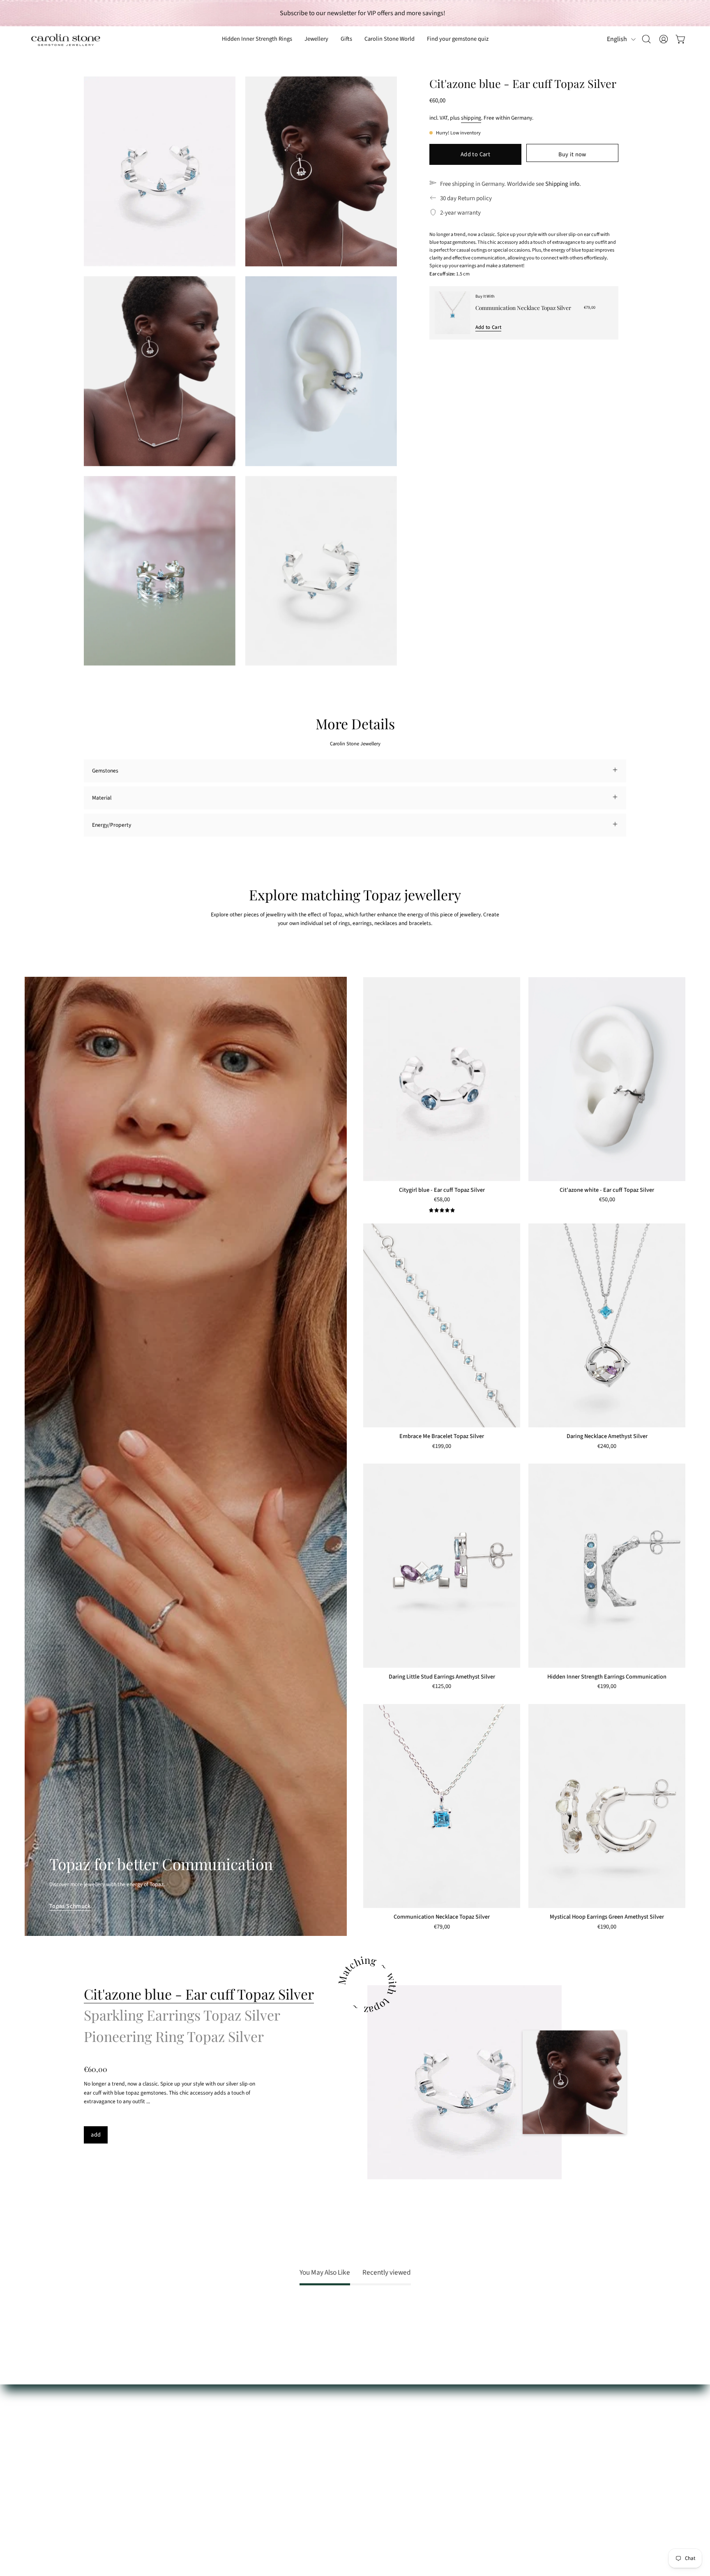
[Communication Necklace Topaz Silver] (453, 313)
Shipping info (562, 184)
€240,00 (607, 1447)
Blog (201, 2484)
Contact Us (97, 2426)
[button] (346, 39)
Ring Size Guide (102, 2403)
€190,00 (607, 1927)
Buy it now (572, 154)
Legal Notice (98, 2507)
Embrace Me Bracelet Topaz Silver (442, 1436)
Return (92, 2461)
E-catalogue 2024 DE (219, 2426)
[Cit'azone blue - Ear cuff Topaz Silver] (464, 2082)
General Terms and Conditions (119, 2484)
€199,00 (442, 1447)
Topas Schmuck (70, 1906)
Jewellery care (101, 2415)
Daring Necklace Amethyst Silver (607, 1436)
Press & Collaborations (222, 2461)
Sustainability (211, 2449)
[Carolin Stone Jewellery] (66, 39)
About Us (206, 2403)
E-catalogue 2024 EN (220, 2438)
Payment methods (105, 2438)
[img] (442, 1211)
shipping (471, 118)
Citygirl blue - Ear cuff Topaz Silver (442, 1190)
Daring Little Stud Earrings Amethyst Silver (442, 1677)
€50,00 (607, 1200)
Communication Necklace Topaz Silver (523, 308)
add (96, 2135)
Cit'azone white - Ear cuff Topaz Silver (607, 1190)
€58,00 (442, 1200)
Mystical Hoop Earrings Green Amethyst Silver (607, 1917)
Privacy (92, 2495)
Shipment (95, 2449)
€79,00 (442, 1927)
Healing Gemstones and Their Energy (239, 2415)
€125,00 (442, 1687)
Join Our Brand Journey (223, 2472)
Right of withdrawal (107, 2472)
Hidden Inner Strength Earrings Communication (607, 1677)
